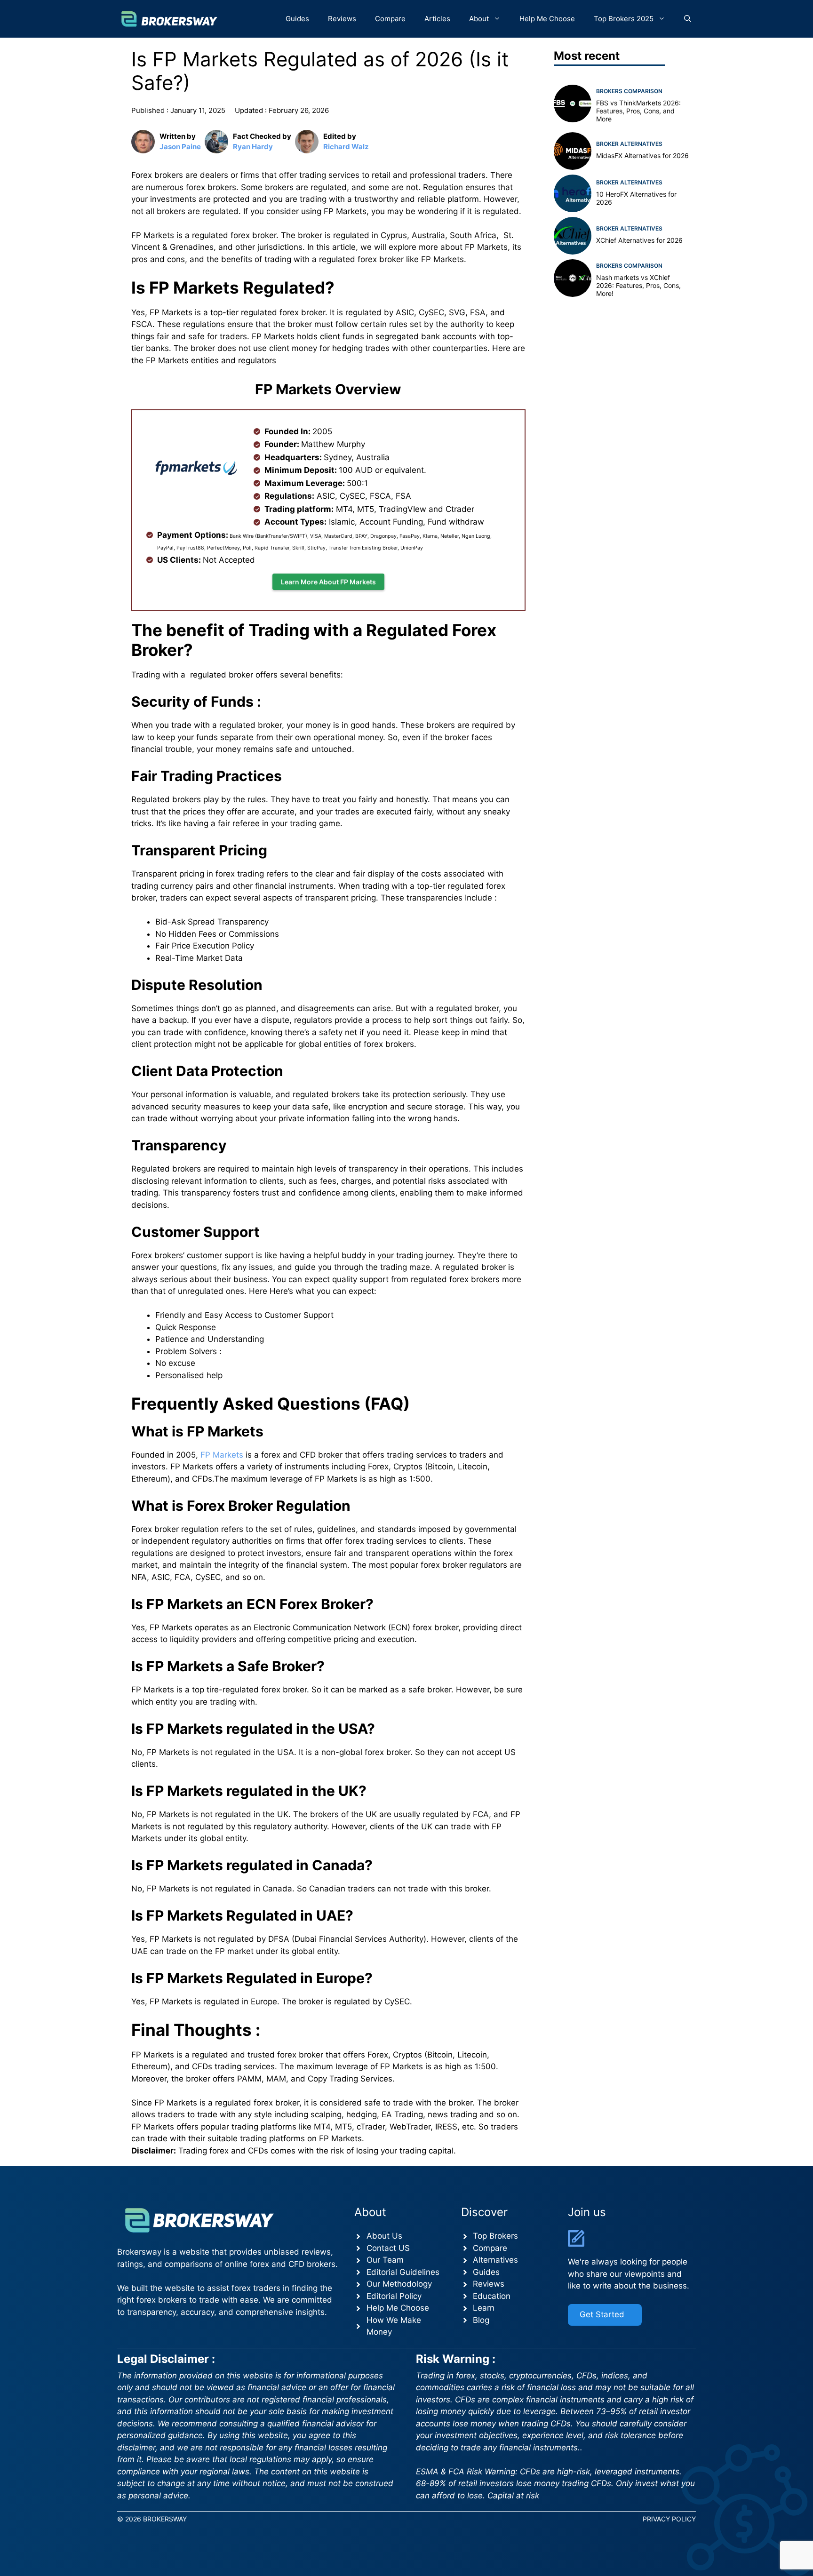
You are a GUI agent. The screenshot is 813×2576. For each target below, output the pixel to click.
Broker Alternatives (629, 144)
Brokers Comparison (629, 91)
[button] (688, 19)
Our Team (385, 2260)
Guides (297, 19)
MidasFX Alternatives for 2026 (642, 156)
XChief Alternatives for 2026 (639, 240)
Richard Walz (346, 147)
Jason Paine (180, 147)
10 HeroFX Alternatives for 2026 (636, 198)
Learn (484, 2308)
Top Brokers (495, 2236)
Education (492, 2296)
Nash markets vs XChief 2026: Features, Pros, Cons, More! (638, 285)
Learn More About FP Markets (328, 582)
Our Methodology (399, 2284)
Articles (437, 19)
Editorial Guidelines (403, 2272)
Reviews (342, 19)
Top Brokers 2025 (624, 19)
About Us (384, 2236)
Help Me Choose (547, 19)
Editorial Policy (394, 2296)
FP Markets (222, 1455)
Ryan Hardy (253, 147)
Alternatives (495, 2260)
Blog (481, 2320)
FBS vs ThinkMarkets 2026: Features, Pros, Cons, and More (638, 111)
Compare (390, 19)
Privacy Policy (669, 2519)
